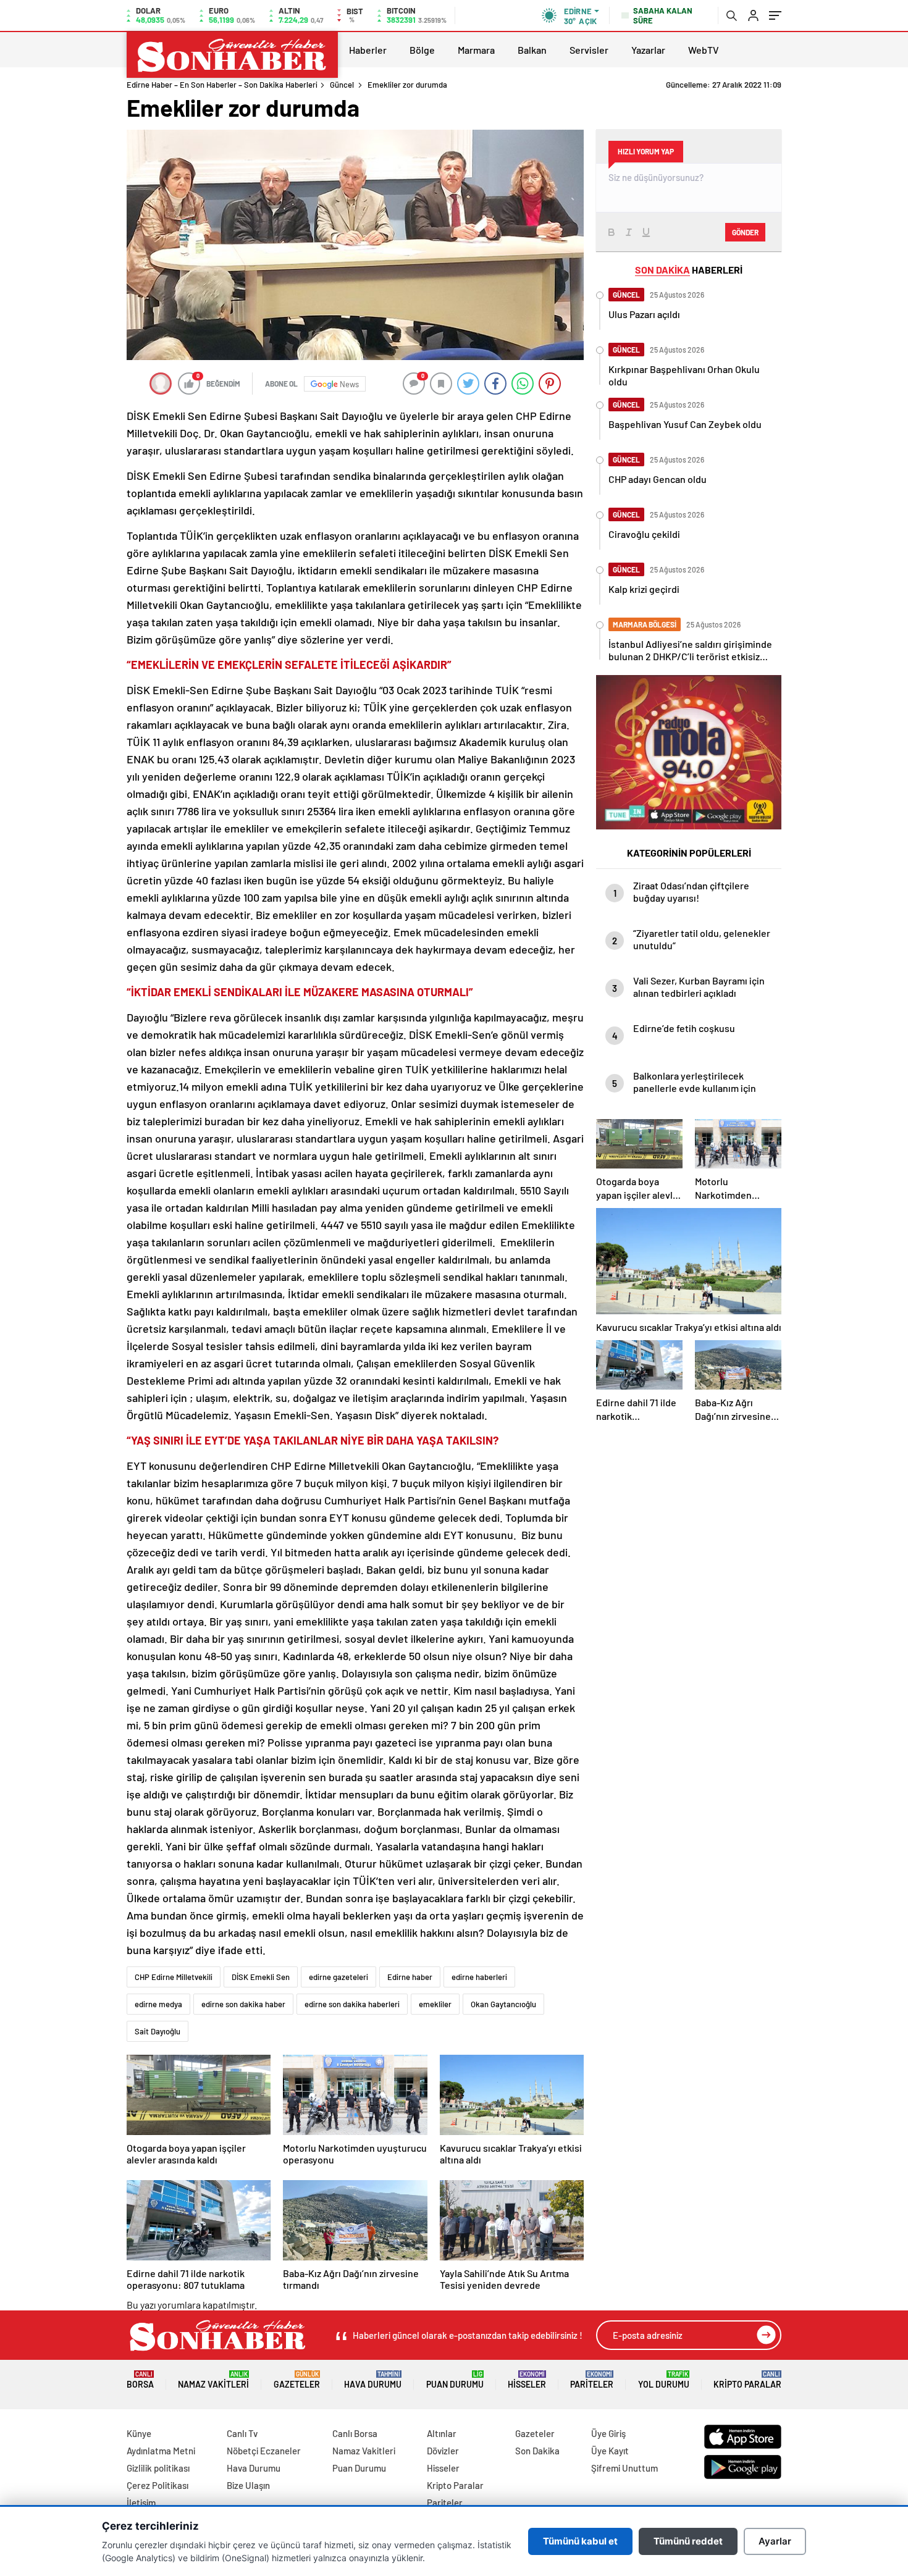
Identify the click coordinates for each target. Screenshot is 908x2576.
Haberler (368, 50)
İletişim (141, 2503)
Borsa (140, 2380)
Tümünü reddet (688, 2541)
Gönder (745, 232)
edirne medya (158, 2004)
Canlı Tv (242, 2433)
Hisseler (527, 2380)
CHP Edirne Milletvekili (174, 1977)
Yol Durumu (664, 2380)
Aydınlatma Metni (161, 2451)
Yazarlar (648, 50)
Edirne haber (410, 1977)
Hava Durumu (373, 2380)
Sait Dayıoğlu (158, 2031)
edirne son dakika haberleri (352, 2004)
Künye (139, 2433)
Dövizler (443, 2451)
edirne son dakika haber (243, 2004)
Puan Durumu (455, 2380)
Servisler (589, 50)
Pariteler (592, 2380)
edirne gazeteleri (338, 1977)
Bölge (422, 50)
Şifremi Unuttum (624, 2468)
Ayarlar (775, 2541)
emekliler (435, 2004)
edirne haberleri (479, 1977)
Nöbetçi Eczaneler (264, 2451)
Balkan (532, 50)
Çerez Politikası (158, 2485)
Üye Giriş (608, 2433)
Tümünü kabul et (580, 2541)
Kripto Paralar (747, 2380)
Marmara (476, 50)
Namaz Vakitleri (213, 2380)
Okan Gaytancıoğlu (503, 2004)
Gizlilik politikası (158, 2468)
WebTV (704, 50)
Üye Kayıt (610, 2451)
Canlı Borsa (355, 2433)
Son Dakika (537, 2451)
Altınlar (442, 2433)
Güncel (342, 85)
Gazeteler (297, 2380)
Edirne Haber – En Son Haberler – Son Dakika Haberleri (222, 85)
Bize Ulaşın (248, 2485)
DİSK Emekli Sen (261, 1977)
